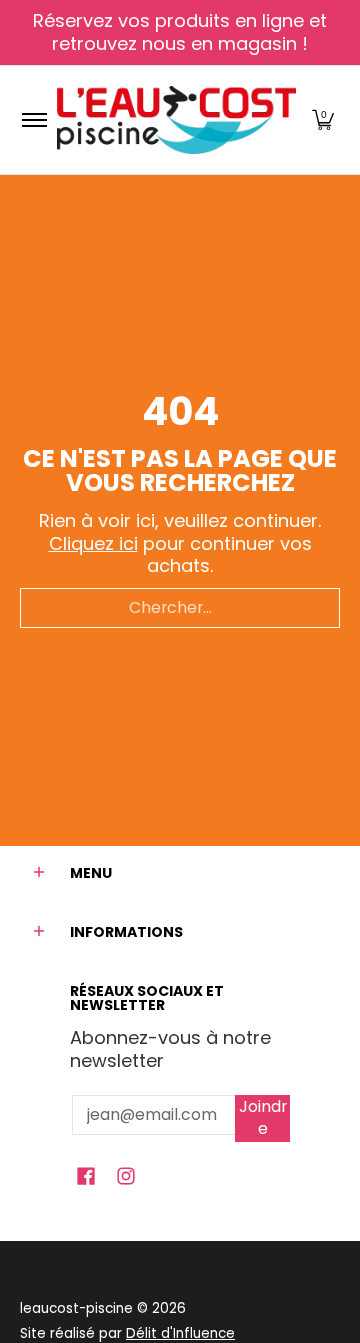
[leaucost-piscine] (176, 120)
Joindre (263, 1118)
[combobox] (180, 608)
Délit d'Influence (180, 1333)
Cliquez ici (93, 543)
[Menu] (33, 120)
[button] (323, 120)
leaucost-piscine (76, 1308)
